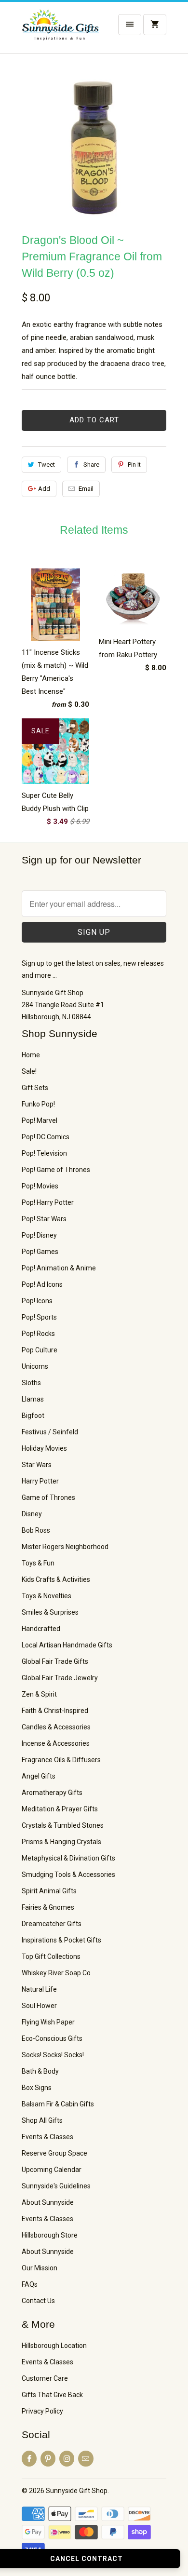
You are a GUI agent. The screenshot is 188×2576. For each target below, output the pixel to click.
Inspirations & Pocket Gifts (61, 1940)
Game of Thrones (48, 1497)
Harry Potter (40, 1481)
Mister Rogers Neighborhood (65, 1547)
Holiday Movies (44, 1448)
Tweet (47, 465)
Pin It (134, 465)
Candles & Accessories (56, 1727)
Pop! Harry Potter (48, 1202)
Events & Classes (47, 2137)
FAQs (30, 2284)
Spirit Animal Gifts (49, 1891)
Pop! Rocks (38, 1334)
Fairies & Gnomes (48, 1907)
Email (86, 489)
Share (91, 465)
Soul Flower (39, 2006)
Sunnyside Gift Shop (77, 2491)
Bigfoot (33, 1416)
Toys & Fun (38, 1563)
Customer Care (45, 2378)
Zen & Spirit (39, 1694)
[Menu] (130, 25)
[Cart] (155, 25)
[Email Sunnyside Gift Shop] (86, 2459)
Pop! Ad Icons (42, 1284)
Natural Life (39, 1989)
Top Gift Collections (51, 1956)
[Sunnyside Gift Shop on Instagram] (67, 2459)
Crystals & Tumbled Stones (63, 1825)
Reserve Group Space (54, 2153)
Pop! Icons (37, 1301)
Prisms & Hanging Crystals (61, 1842)
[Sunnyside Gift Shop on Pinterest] (48, 2459)
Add (44, 489)
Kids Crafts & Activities (56, 1579)
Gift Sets (35, 1088)
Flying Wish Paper (48, 2022)
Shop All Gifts (42, 2120)
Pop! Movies (40, 1186)
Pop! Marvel (40, 1120)
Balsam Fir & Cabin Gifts (58, 2104)
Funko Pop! (38, 1104)
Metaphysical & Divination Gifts (68, 1858)
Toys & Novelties (47, 1596)
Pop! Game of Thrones (56, 1170)
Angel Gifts (39, 1776)
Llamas (33, 1399)
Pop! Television (44, 1153)
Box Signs (37, 2088)
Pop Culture (40, 1350)
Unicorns (35, 1366)
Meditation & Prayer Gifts (60, 1809)
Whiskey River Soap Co (56, 1973)
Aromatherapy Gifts (52, 1793)
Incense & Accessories (56, 1743)
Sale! (29, 1071)
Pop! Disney (39, 1235)
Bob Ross (36, 1530)
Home (31, 1055)
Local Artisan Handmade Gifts (67, 1645)
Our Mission (40, 2268)
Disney (32, 1514)
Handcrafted (41, 1629)
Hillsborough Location (54, 2346)
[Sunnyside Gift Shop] (60, 31)
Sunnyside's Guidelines (56, 2186)
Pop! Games (40, 1252)
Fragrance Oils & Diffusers (61, 1760)
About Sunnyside (48, 2202)
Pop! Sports (39, 1317)
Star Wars (37, 1465)
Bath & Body (40, 2071)
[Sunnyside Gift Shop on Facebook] (29, 2459)
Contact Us (38, 2301)
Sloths (31, 1383)
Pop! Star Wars (44, 1219)
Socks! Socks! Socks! (53, 2055)
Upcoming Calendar (52, 2170)
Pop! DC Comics (46, 1137)
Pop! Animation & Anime (59, 1268)
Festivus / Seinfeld (50, 1432)
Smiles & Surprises (50, 1612)
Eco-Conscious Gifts (52, 2038)
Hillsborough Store (50, 2235)
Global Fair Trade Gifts (55, 1661)
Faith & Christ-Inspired (55, 1711)
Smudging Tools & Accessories (68, 1875)
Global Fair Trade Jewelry (60, 1678)
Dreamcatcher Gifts (52, 1924)
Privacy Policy (42, 2411)
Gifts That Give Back (52, 2395)
